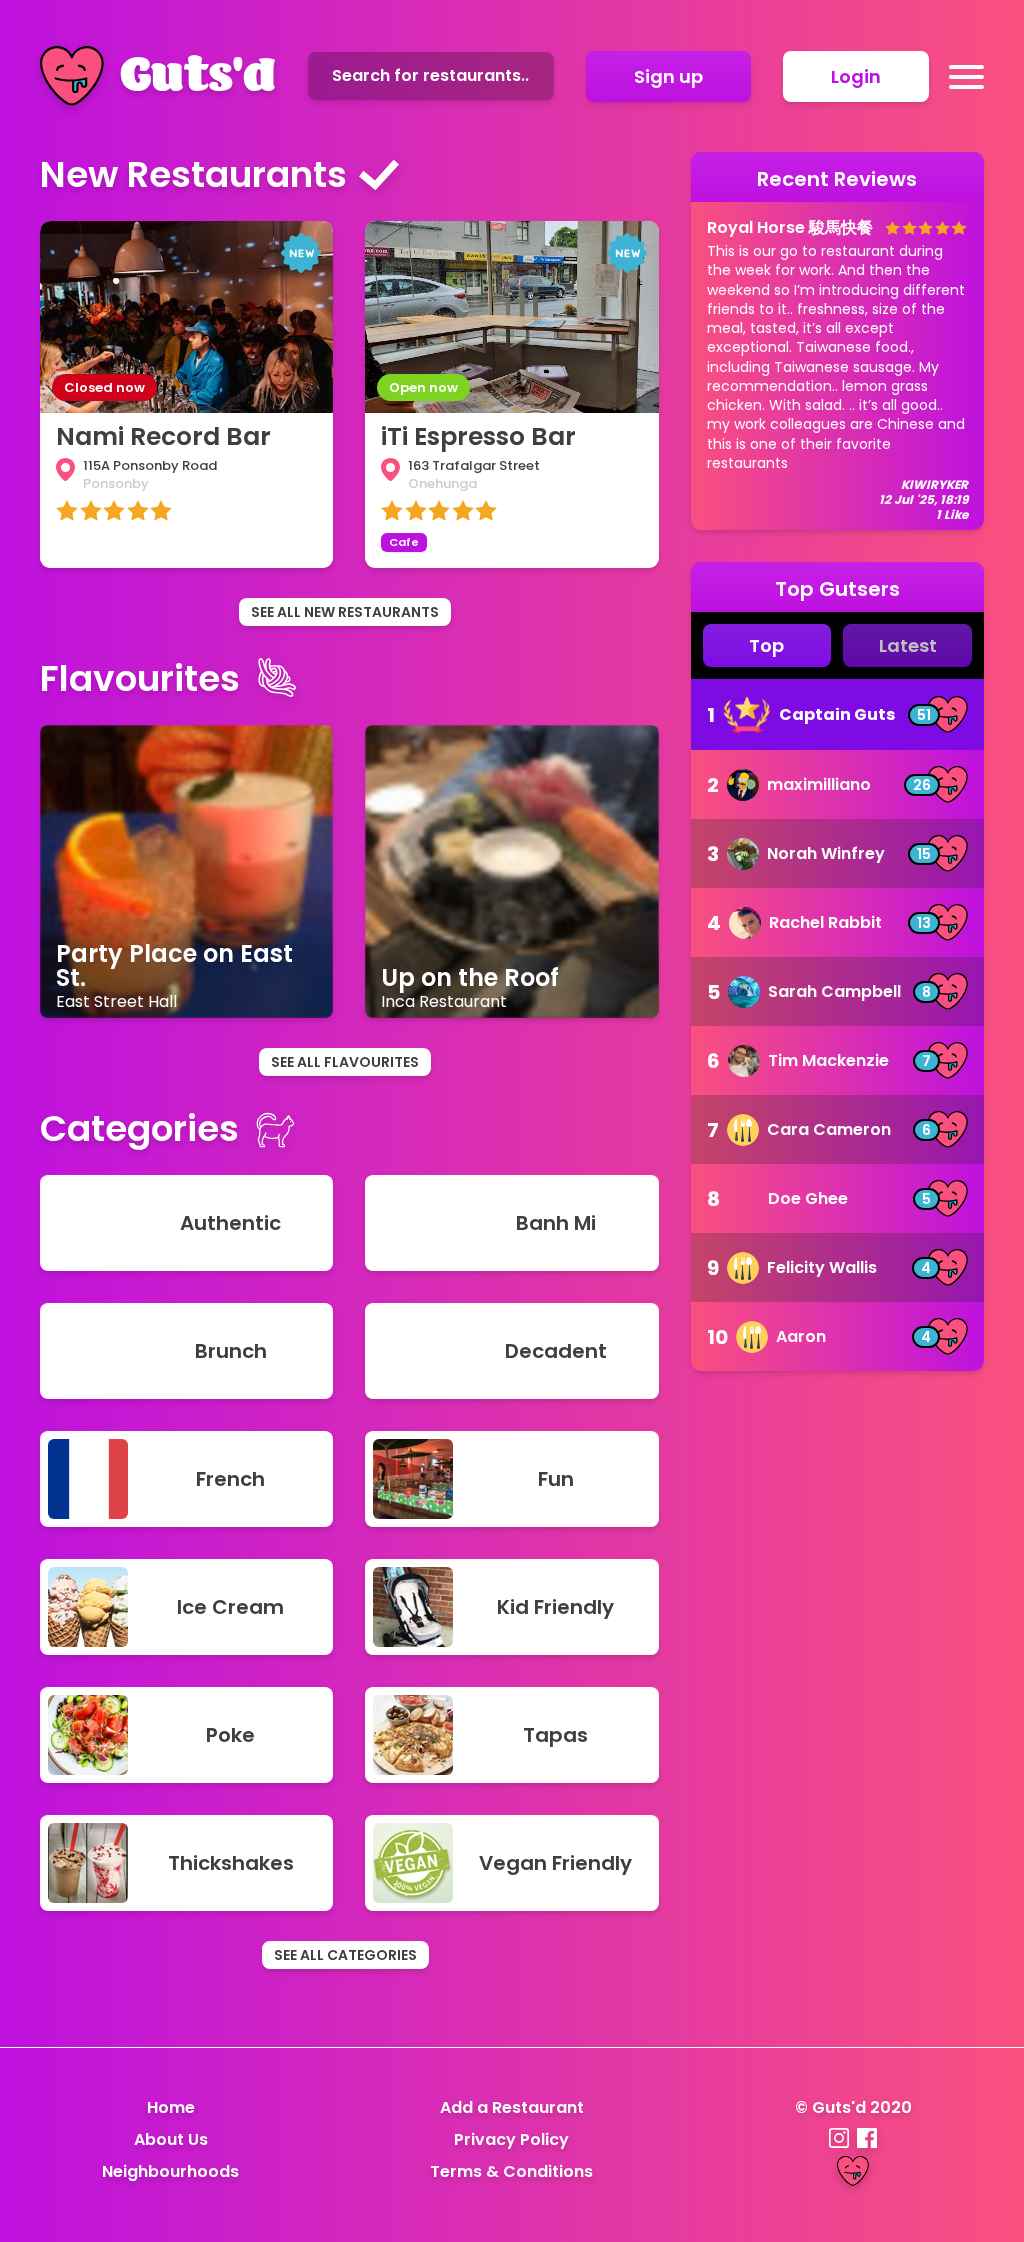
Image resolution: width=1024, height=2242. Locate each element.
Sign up (668, 76)
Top (766, 645)
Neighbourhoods (170, 2171)
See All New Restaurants (345, 612)
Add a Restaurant (512, 2107)
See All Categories (345, 1955)
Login (856, 76)
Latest (908, 645)
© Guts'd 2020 (853, 2107)
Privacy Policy (511, 2139)
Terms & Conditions (511, 2171)
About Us (171, 2139)
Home (171, 2107)
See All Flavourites (345, 1062)
